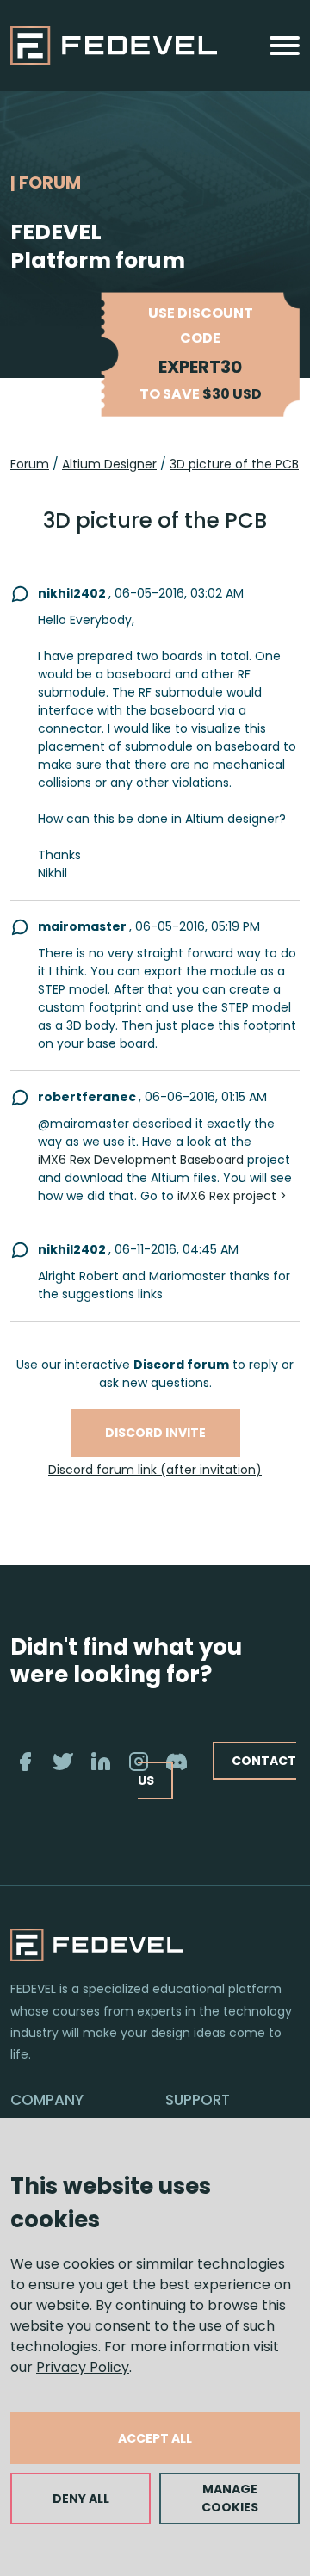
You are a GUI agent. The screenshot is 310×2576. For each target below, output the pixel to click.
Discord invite (155, 1433)
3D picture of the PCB (234, 464)
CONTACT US (217, 1771)
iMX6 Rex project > (232, 1196)
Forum (30, 464)
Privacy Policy (83, 2367)
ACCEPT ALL (155, 2438)
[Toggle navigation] (285, 46)
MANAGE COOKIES (230, 2498)
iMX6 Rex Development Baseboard (141, 1160)
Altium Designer (109, 464)
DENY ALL (81, 2499)
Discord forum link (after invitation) (155, 1470)
